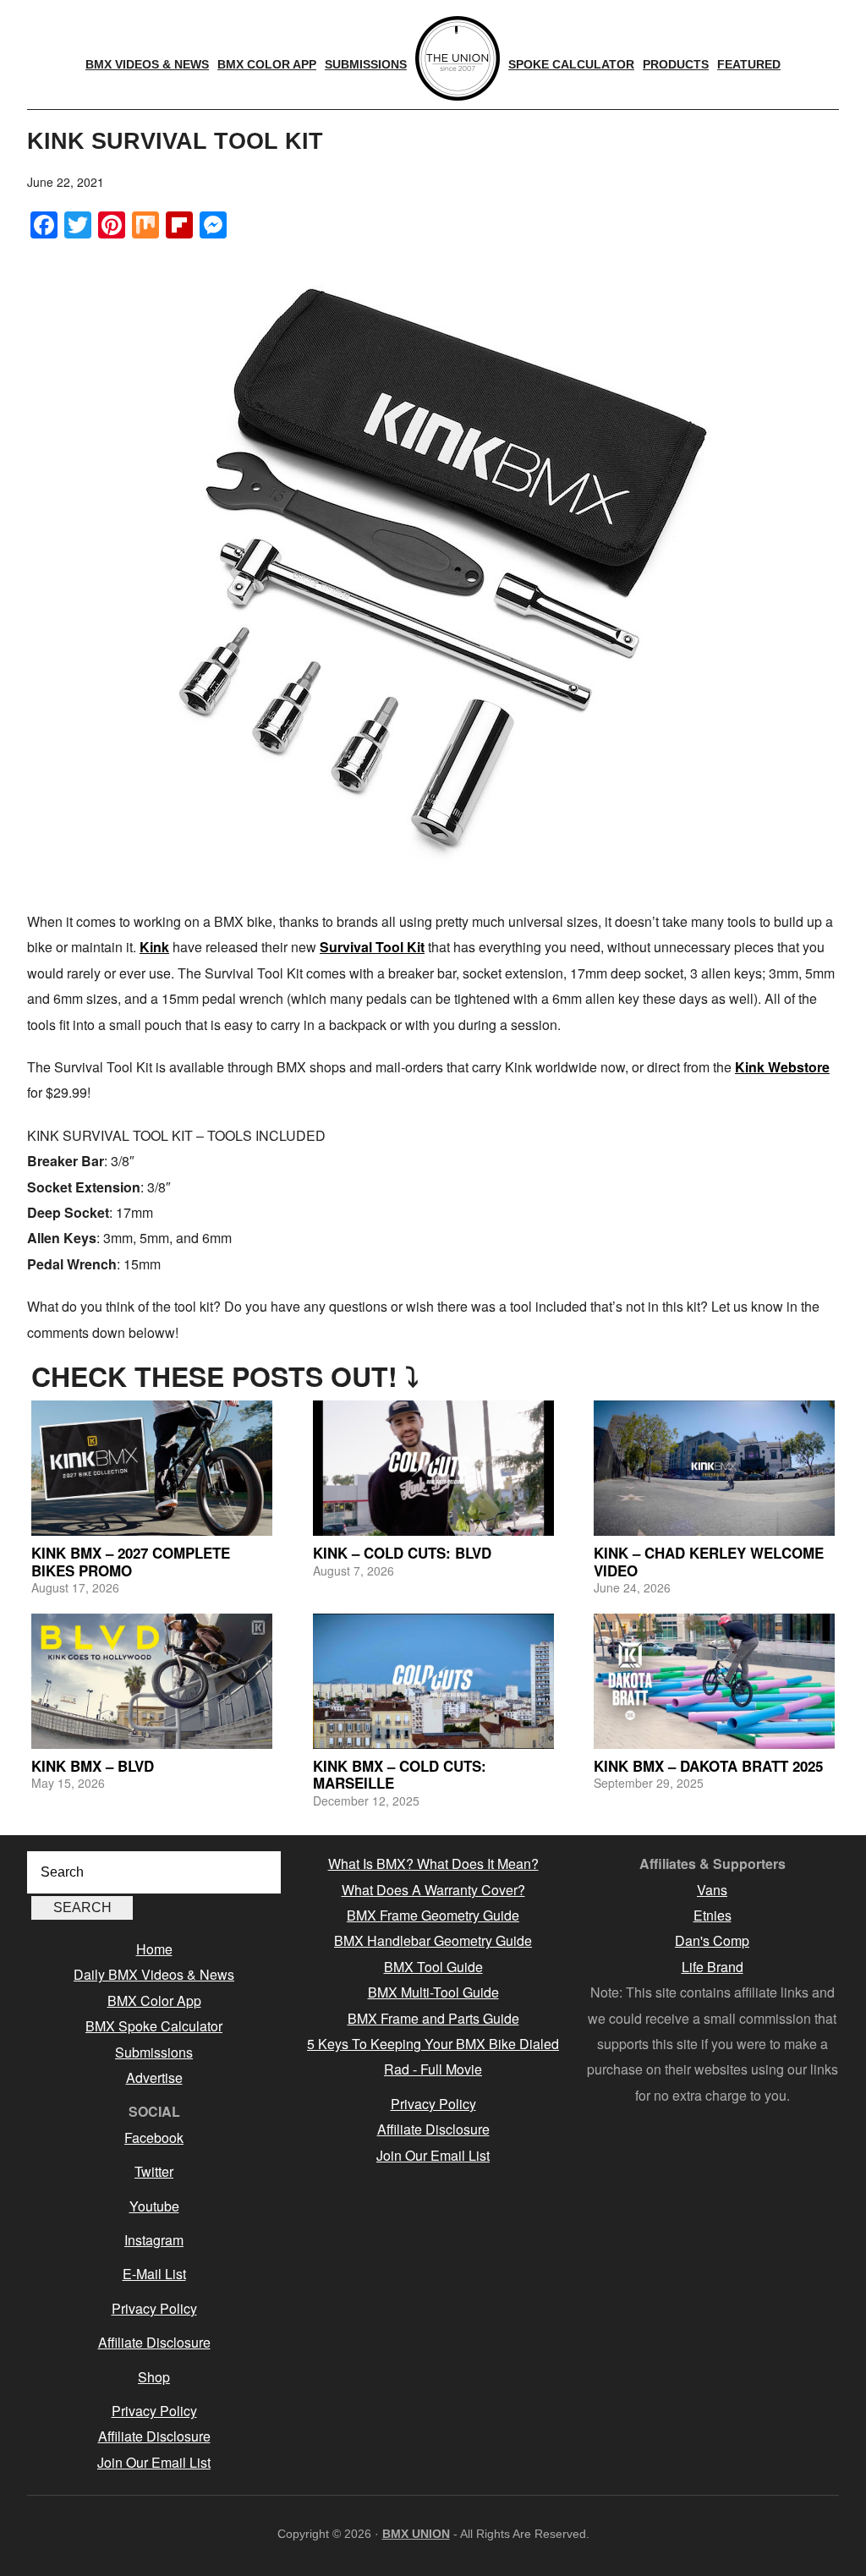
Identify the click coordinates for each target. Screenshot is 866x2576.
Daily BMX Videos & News (154, 1974)
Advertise (154, 2077)
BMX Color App (154, 2001)
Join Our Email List (154, 2462)
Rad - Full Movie (433, 2069)
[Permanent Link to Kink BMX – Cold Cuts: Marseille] (433, 1681)
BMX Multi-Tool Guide (433, 1992)
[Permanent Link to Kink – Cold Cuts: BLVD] (433, 1468)
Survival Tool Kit (372, 947)
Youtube (154, 2206)
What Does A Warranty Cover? (433, 1890)
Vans (712, 1890)
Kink (154, 947)
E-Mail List (154, 2274)
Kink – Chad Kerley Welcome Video (709, 1561)
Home (154, 1949)
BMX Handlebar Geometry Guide (433, 1940)
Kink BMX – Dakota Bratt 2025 (708, 1766)
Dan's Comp (712, 1940)
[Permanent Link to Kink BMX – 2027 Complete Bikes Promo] (152, 1468)
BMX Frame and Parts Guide (433, 2018)
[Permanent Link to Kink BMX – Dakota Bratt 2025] (714, 1681)
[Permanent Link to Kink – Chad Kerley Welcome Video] (714, 1468)
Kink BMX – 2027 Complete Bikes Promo (131, 1561)
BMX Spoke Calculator (154, 2026)
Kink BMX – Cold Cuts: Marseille (400, 1774)
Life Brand (713, 1967)
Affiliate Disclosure (154, 2342)
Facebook (154, 2138)
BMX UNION (416, 2534)
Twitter (154, 2171)
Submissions (154, 2052)
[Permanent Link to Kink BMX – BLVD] (152, 1681)
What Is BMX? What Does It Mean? (433, 1863)
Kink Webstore (782, 1067)
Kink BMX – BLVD (93, 1766)
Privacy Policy (154, 2308)
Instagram (154, 2240)
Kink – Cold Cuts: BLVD (402, 1553)
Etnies (713, 1915)
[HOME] (458, 58)
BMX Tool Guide (433, 1967)
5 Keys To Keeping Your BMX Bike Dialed (433, 2044)
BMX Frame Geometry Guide (433, 1915)
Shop (154, 2377)
